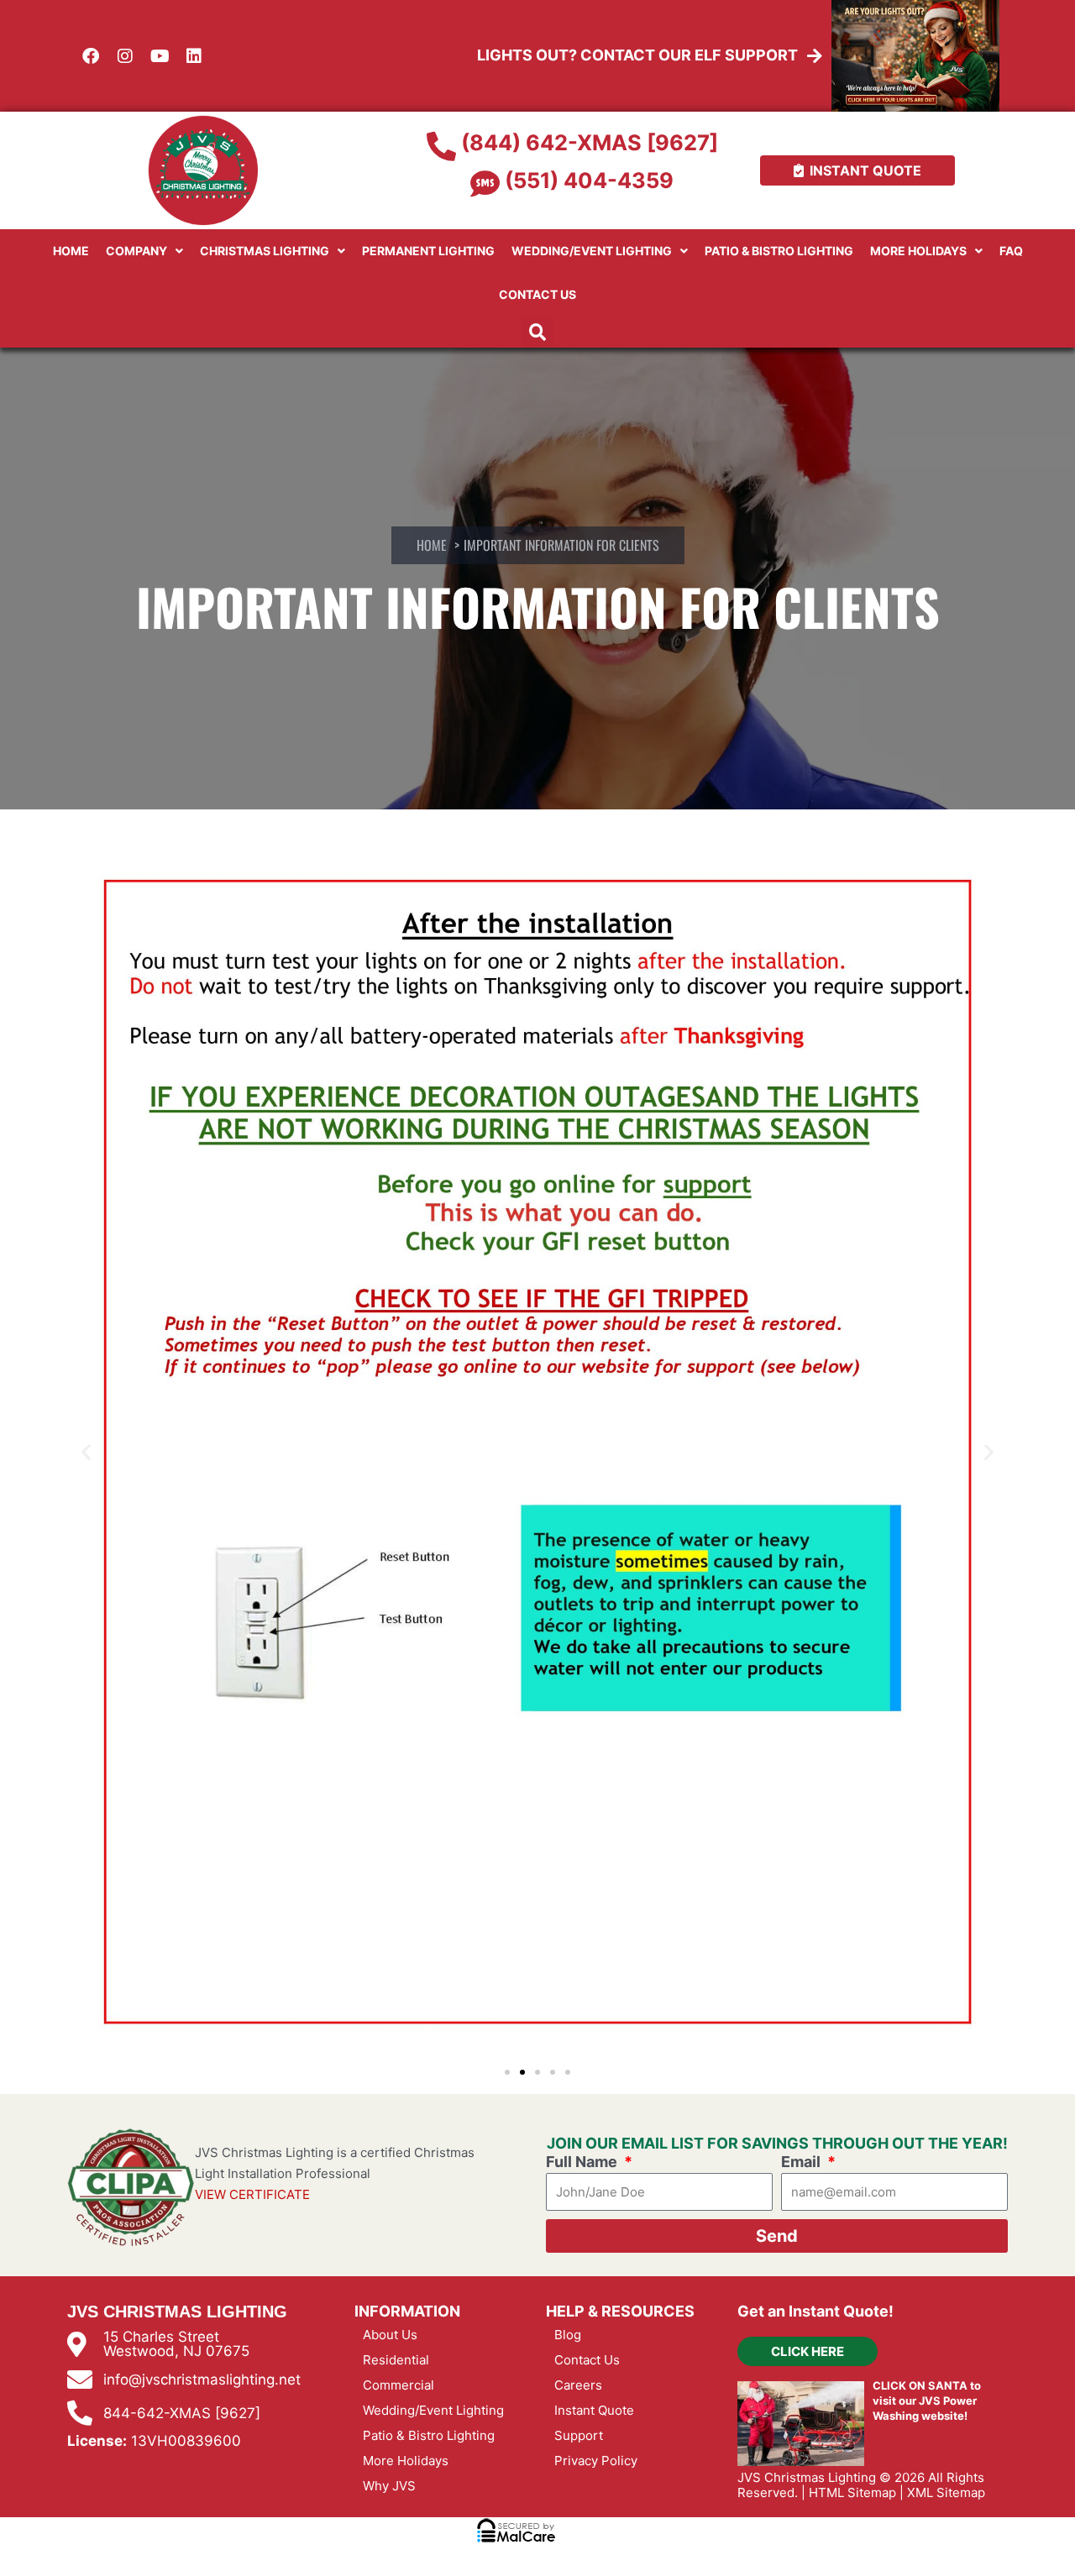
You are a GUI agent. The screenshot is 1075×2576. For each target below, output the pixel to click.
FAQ (1011, 251)
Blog (568, 2335)
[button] (538, 332)
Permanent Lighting (428, 251)
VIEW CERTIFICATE (252, 2194)
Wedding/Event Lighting (592, 251)
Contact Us (537, 294)
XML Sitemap (946, 2492)
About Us (390, 2335)
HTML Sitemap (852, 2492)
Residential (396, 2360)
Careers (578, 2385)
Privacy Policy (596, 2461)
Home (71, 251)
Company (136, 251)
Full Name (583, 2162)
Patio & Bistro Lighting (779, 251)
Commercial (399, 2385)
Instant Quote (594, 2410)
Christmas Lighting (265, 251)
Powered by (119, 2558)
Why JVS (389, 2486)
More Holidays (918, 251)
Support (579, 2435)
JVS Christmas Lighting (807, 2477)
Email (802, 2162)
